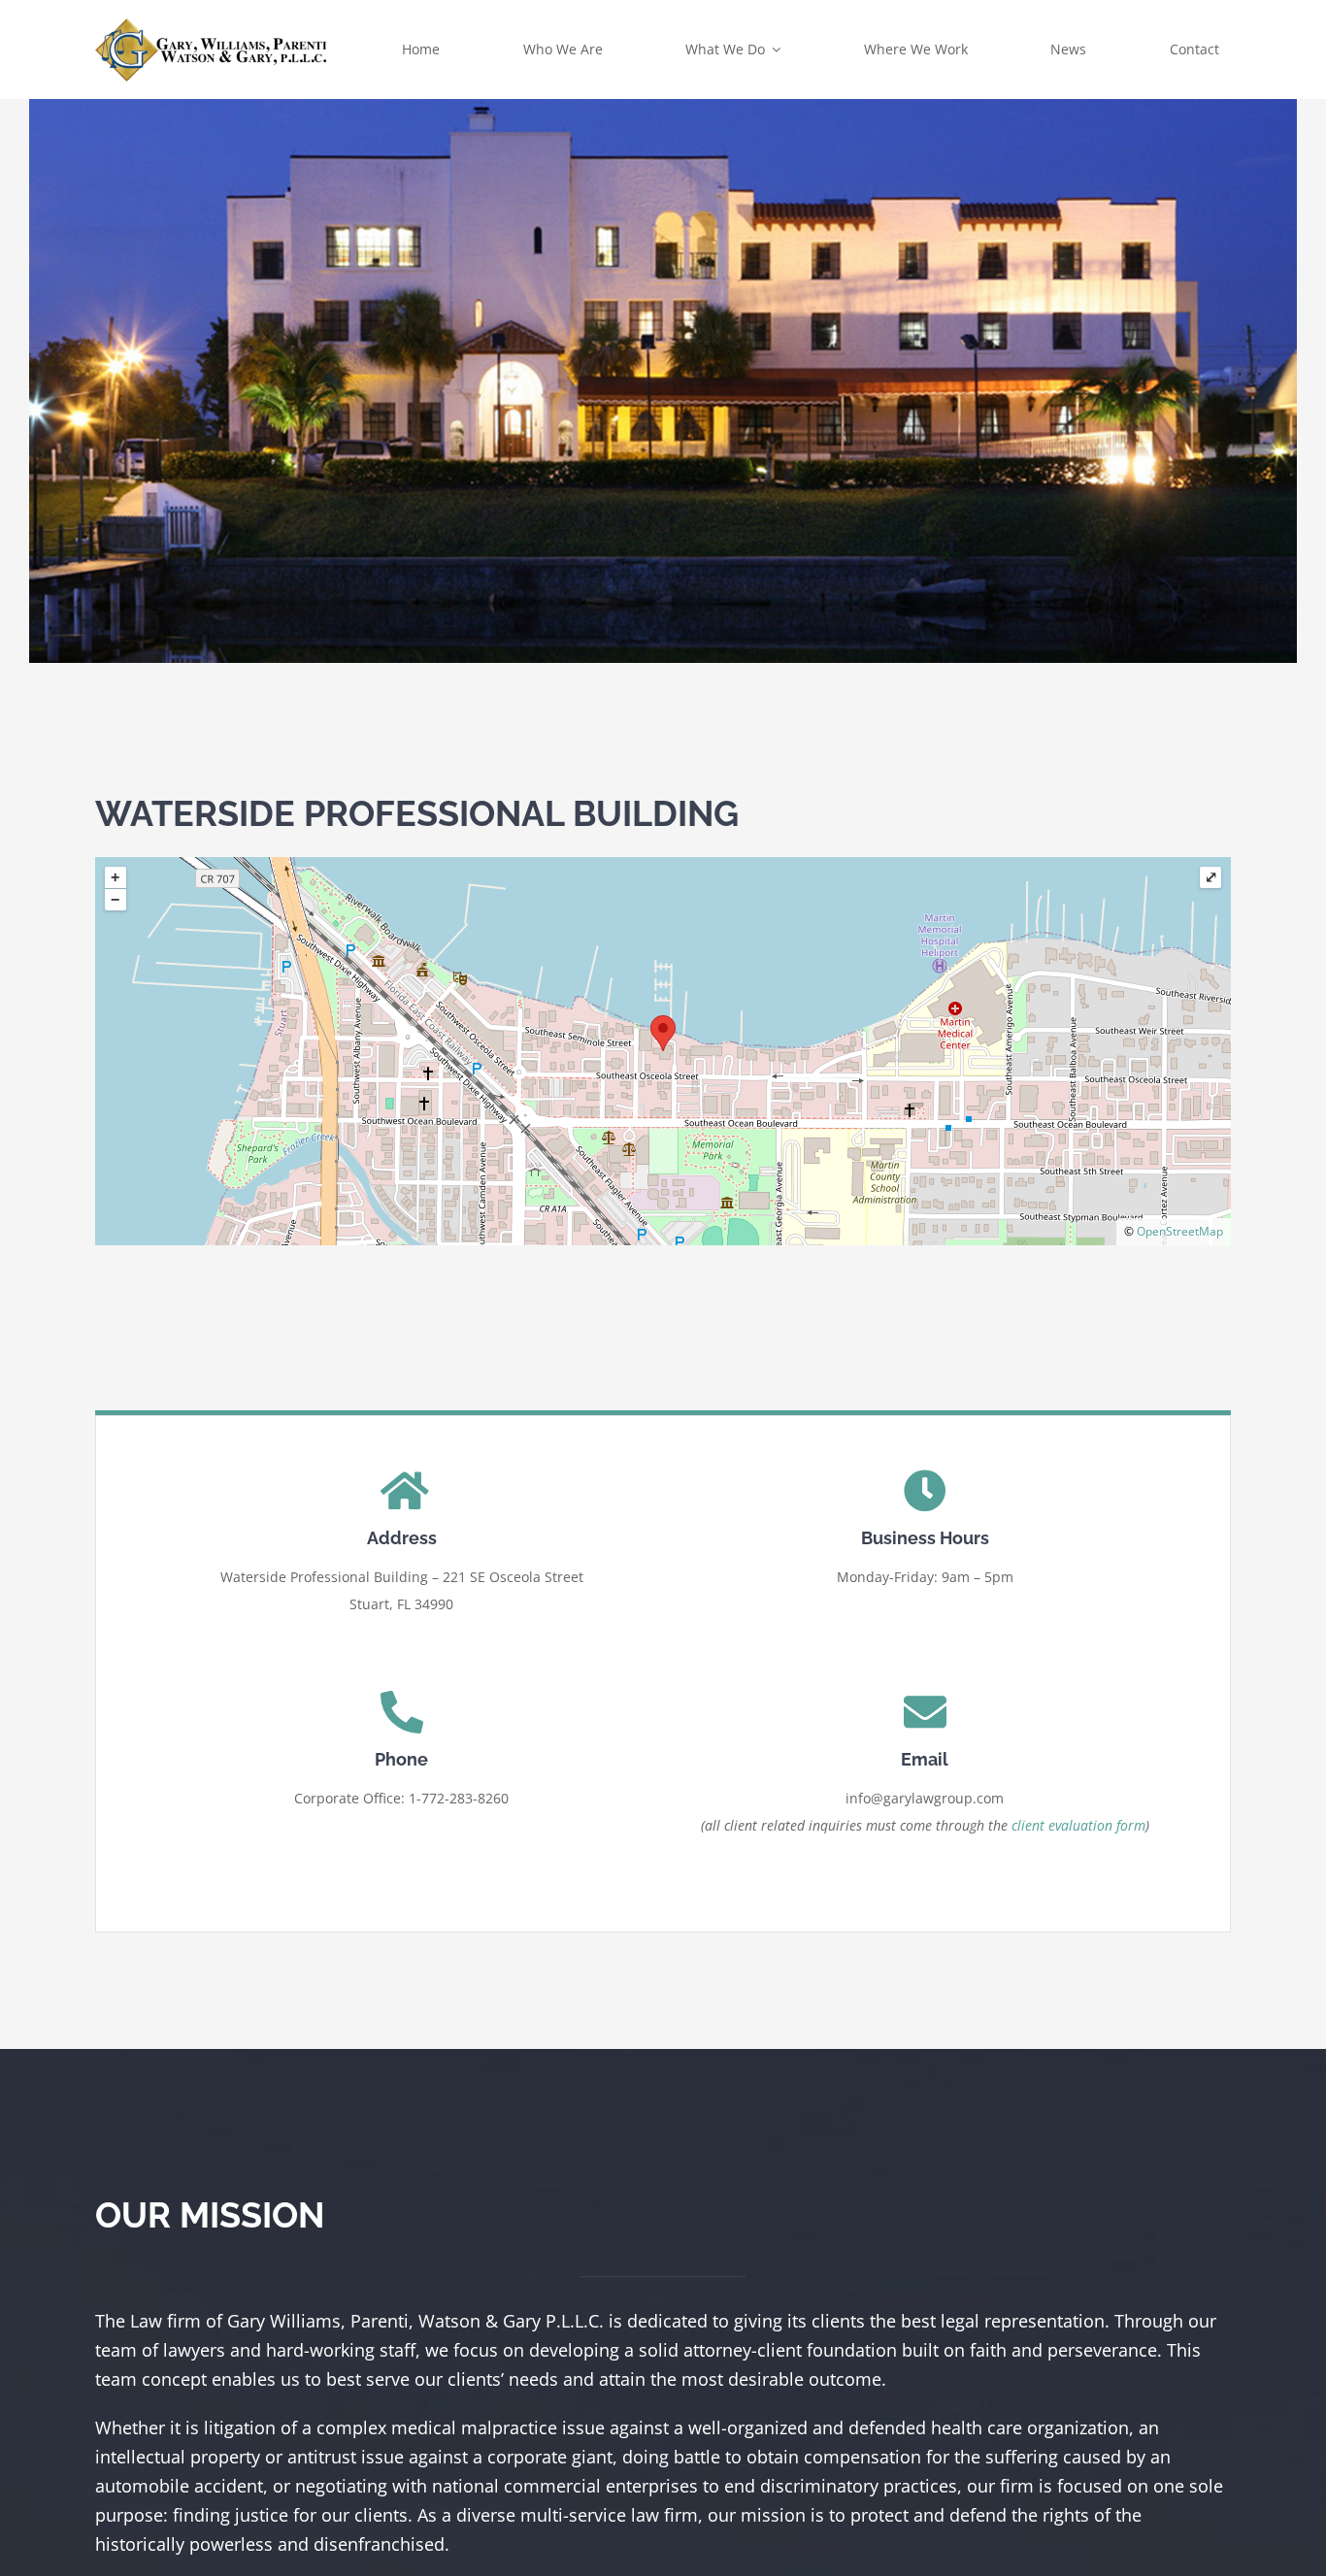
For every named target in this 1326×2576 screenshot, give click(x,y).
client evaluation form (1078, 1825)
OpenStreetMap (1180, 1231)
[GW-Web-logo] (212, 23)
